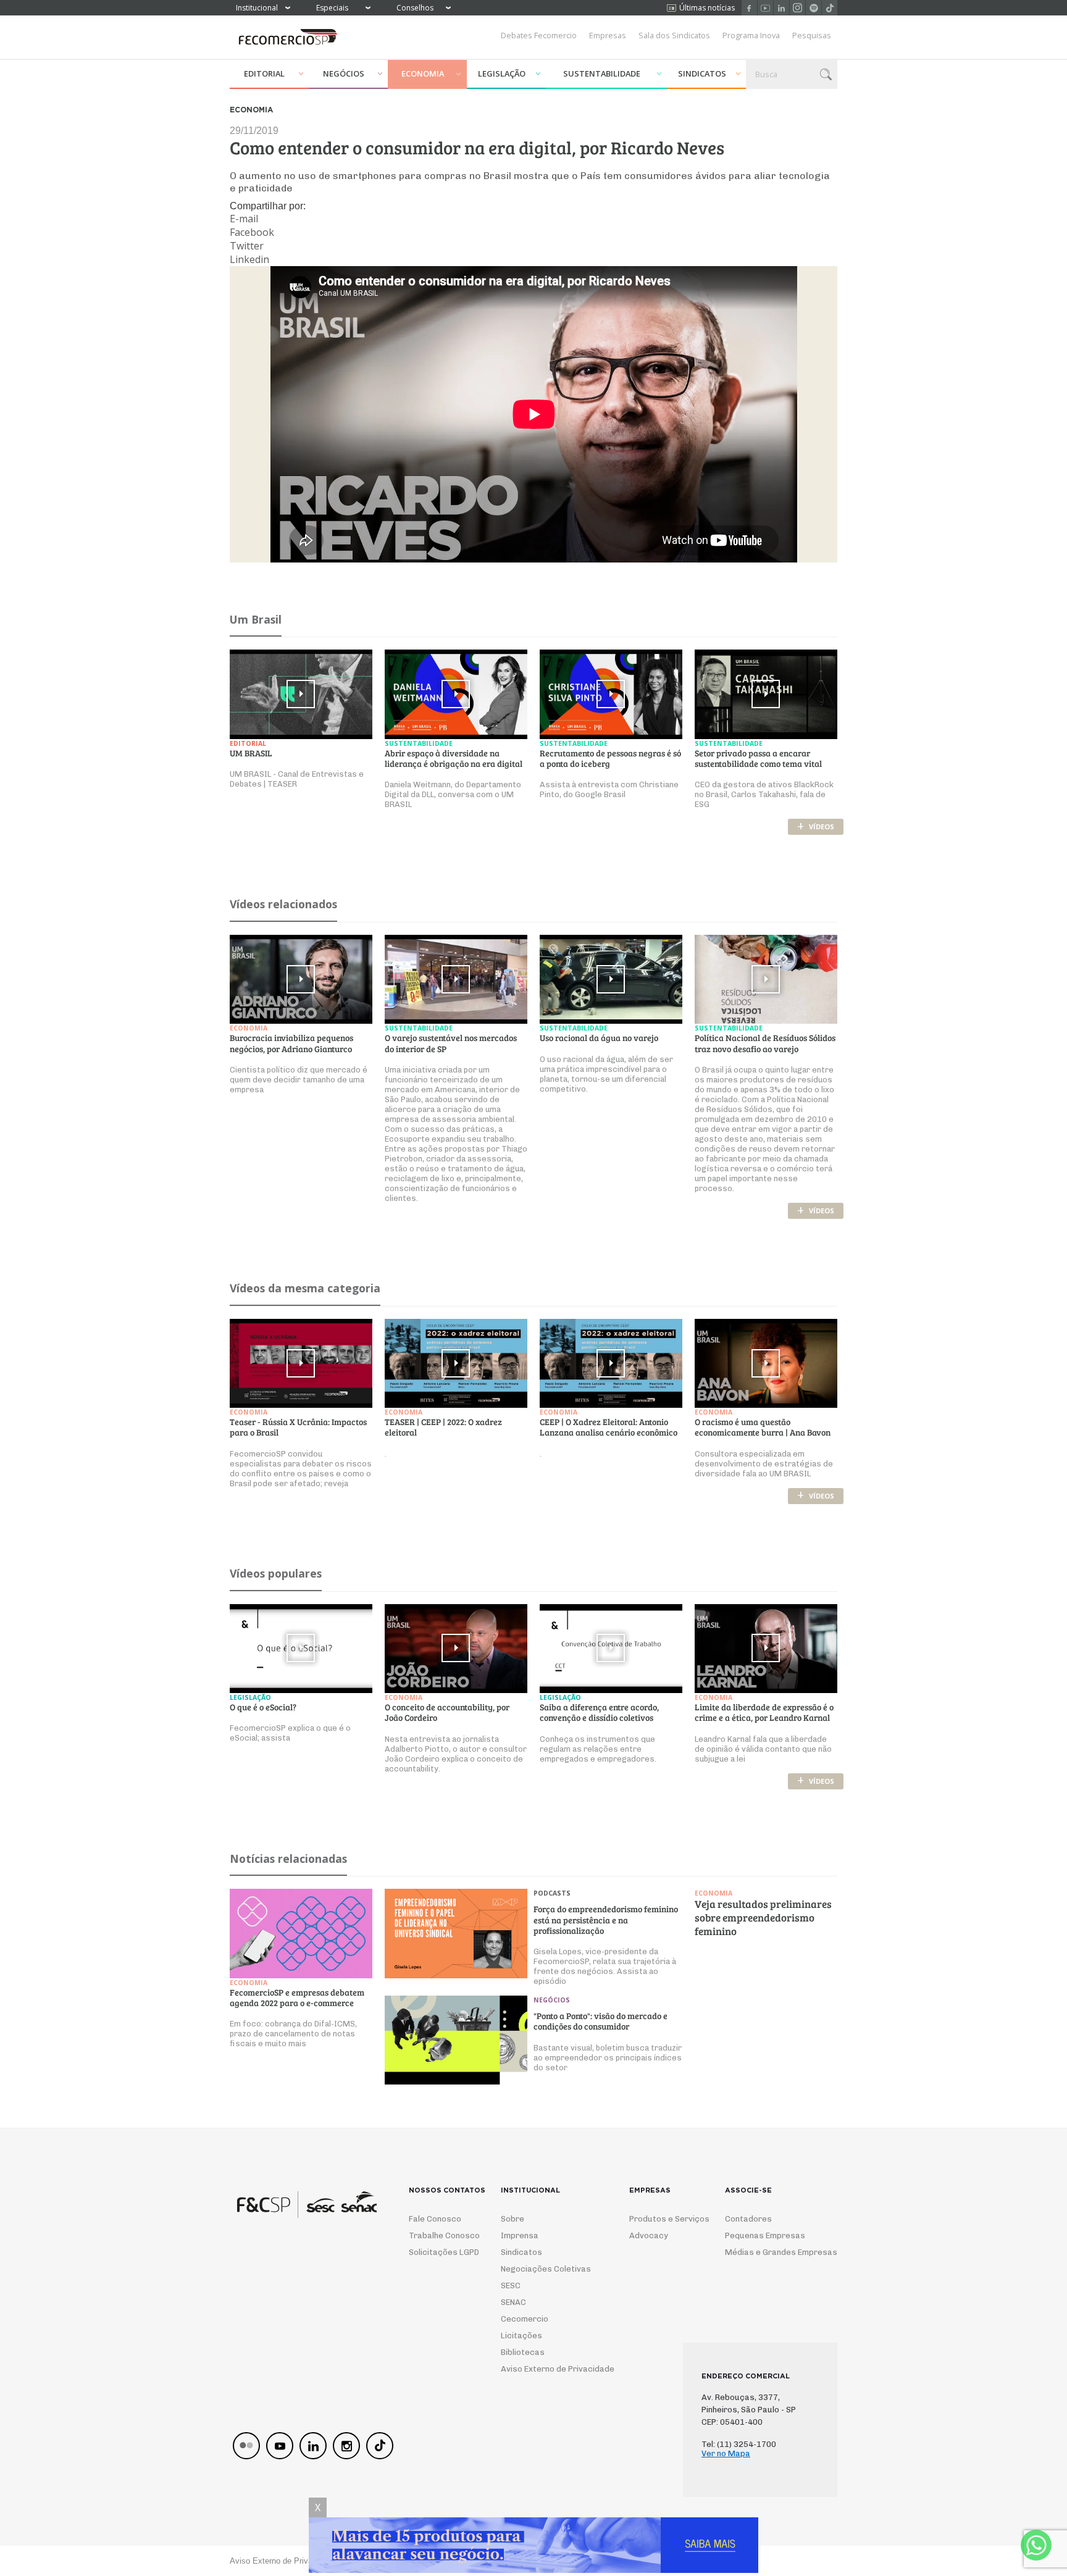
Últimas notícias (707, 8)
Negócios (344, 73)
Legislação (502, 73)
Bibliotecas (523, 2352)
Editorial (264, 73)
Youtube (765, 8)
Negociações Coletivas (546, 2269)
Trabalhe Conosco (439, 2235)
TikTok (830, 8)
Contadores (748, 2219)
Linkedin (781, 8)
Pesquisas (812, 35)
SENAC (513, 2302)
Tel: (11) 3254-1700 (739, 2444)
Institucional (257, 8)
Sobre (513, 2219)
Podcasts (552, 1893)
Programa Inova (751, 35)
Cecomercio (525, 2319)
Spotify (814, 8)
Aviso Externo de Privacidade (546, 2369)
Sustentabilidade (602, 73)
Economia (423, 73)
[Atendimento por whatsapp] (1036, 2545)
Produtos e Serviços (661, 2219)
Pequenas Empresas (765, 2235)
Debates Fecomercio (539, 35)
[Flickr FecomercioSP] (246, 2446)
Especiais (332, 8)
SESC (511, 2285)
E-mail (244, 219)
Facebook (749, 8)
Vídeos (816, 826)
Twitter (247, 246)
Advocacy (649, 2235)
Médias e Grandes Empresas (770, 2252)
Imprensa (520, 2235)
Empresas (608, 35)
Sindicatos (702, 73)
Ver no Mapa (726, 2453)
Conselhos (415, 8)
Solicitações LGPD (439, 2252)
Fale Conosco (435, 2219)
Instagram (797, 8)
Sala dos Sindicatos (674, 35)
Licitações (521, 2336)
